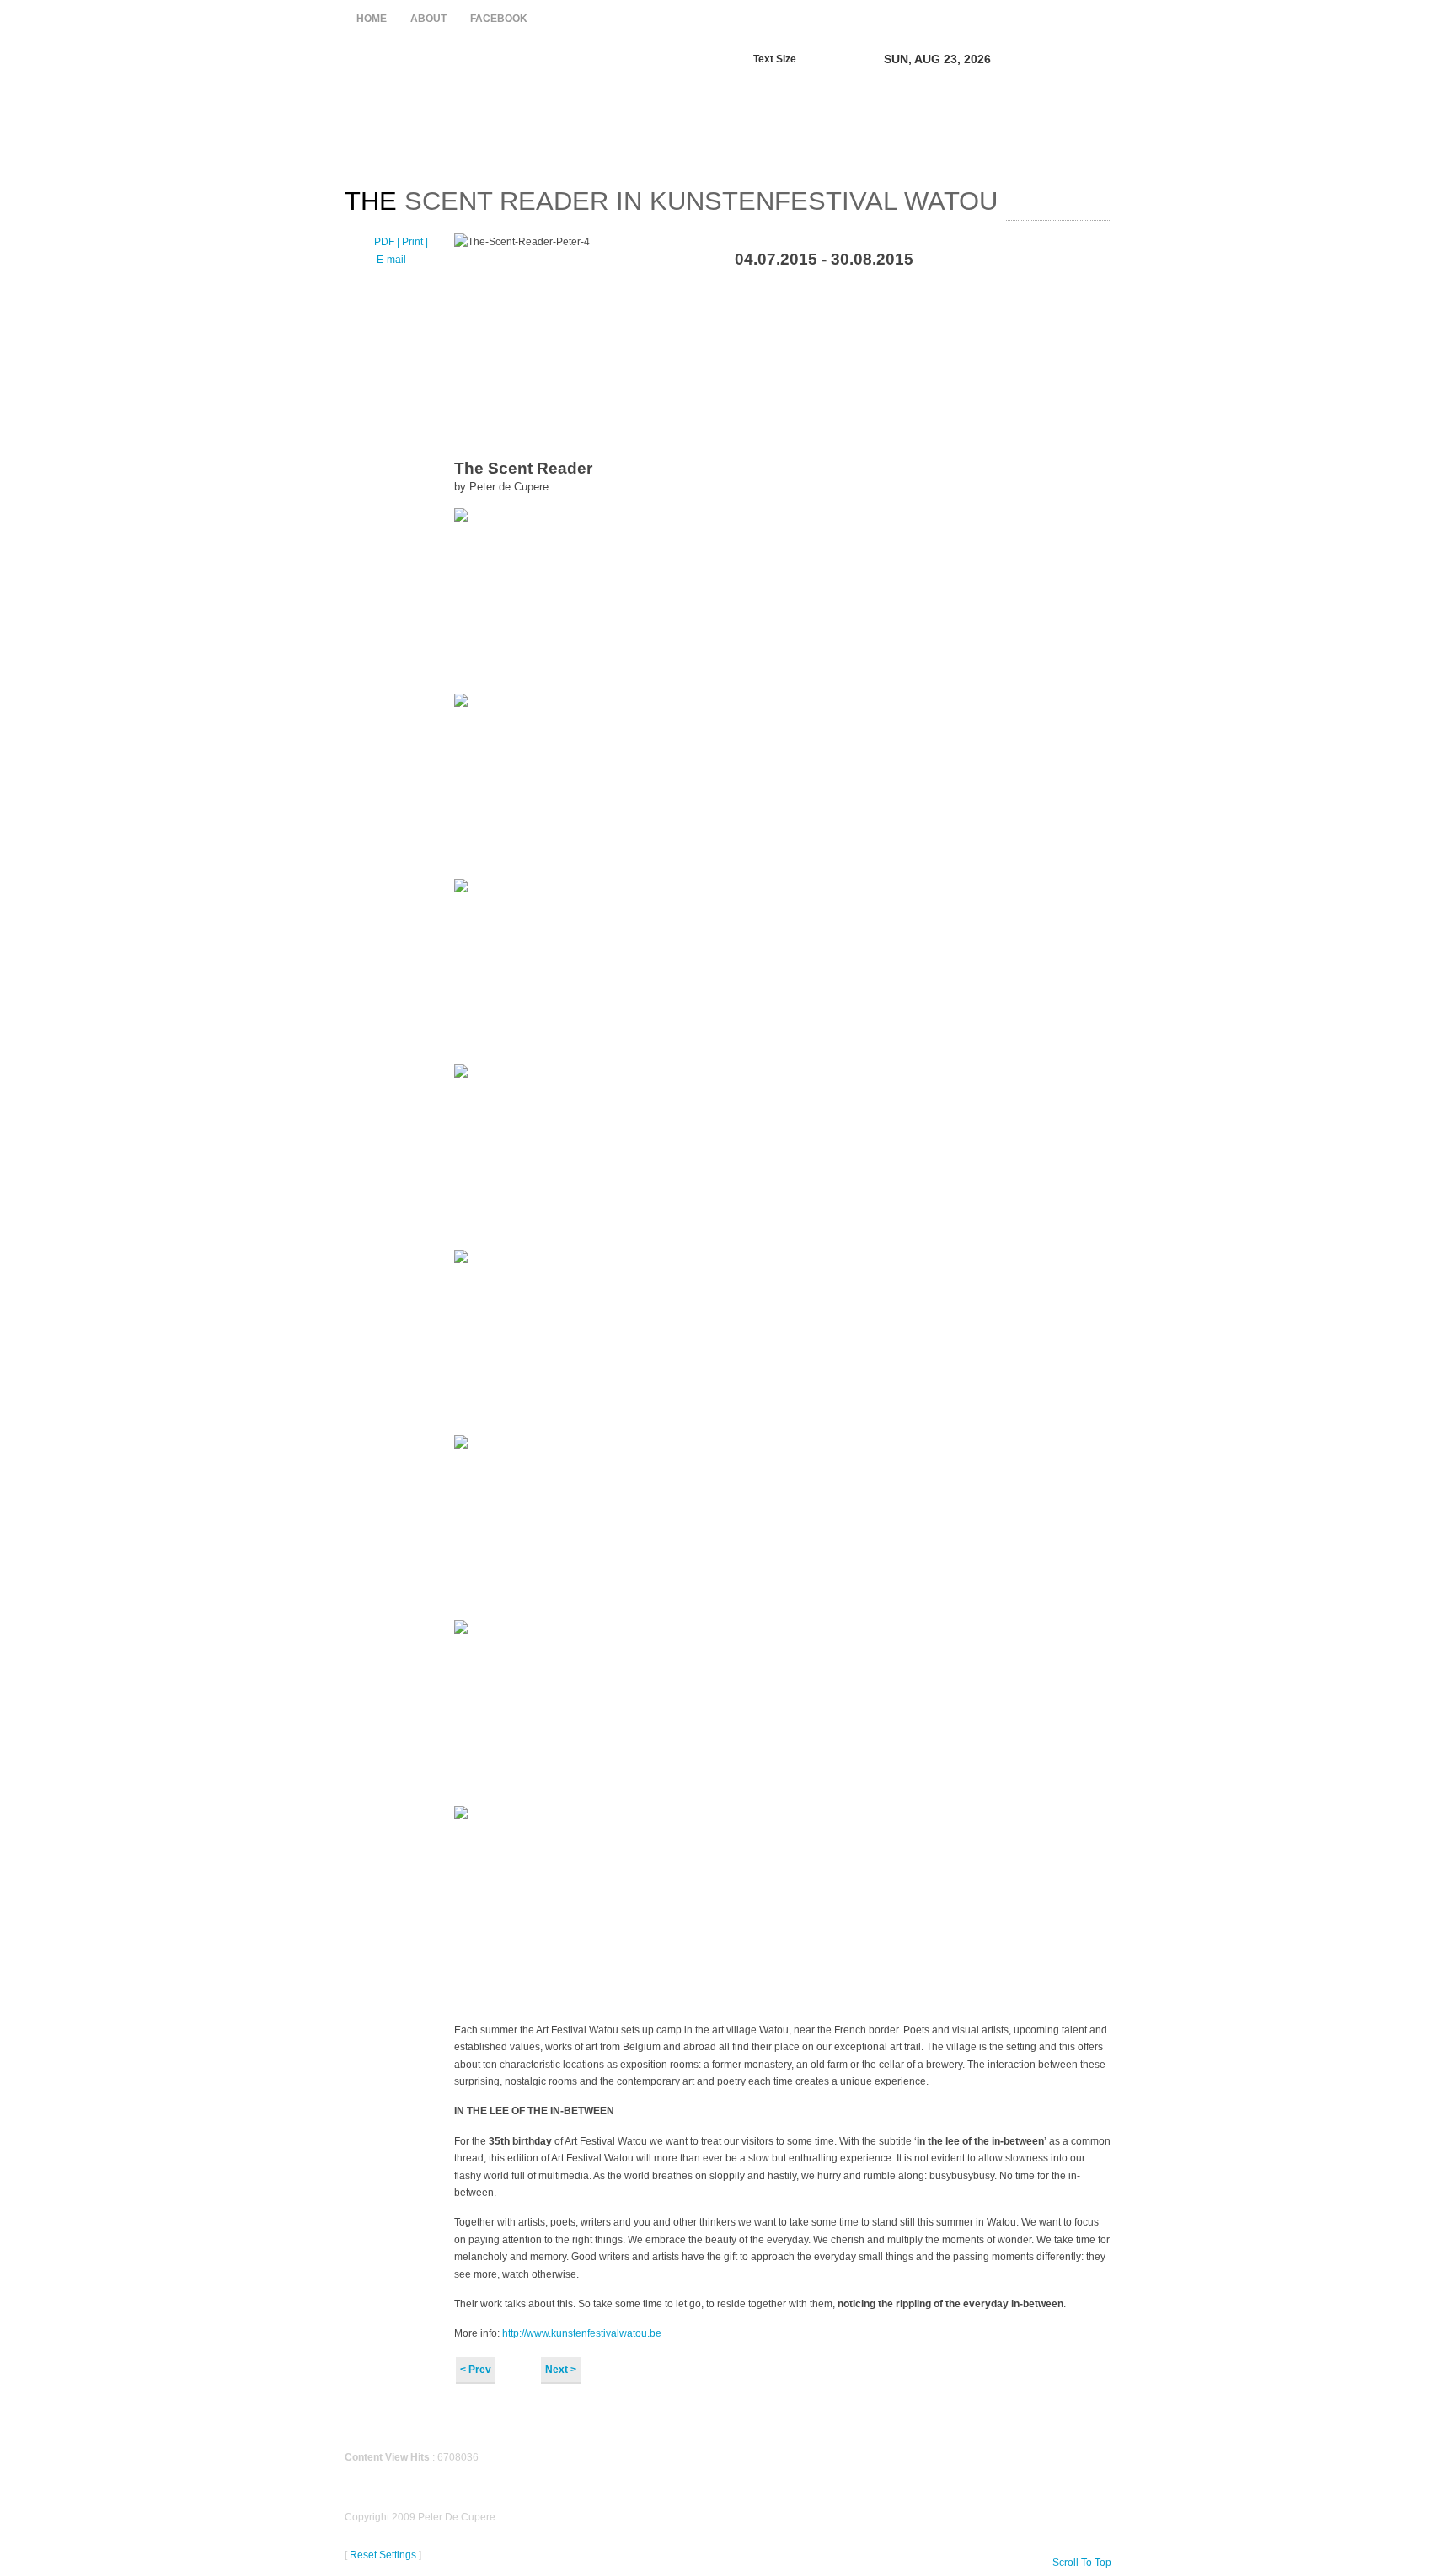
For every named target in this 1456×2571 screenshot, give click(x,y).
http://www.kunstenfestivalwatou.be (581, 2333)
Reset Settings (383, 2555)
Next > (561, 2370)
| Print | (412, 242)
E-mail (390, 260)
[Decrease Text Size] (816, 58)
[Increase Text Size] (834, 58)
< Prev (476, 2370)
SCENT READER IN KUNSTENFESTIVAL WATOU (671, 201)
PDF (385, 242)
